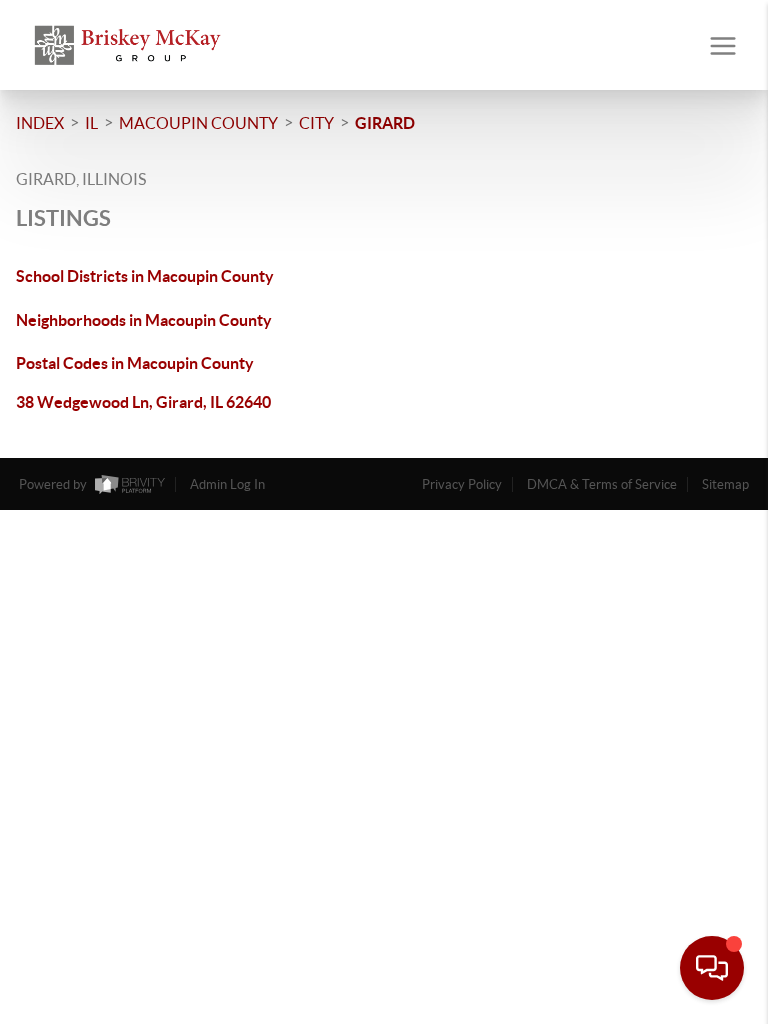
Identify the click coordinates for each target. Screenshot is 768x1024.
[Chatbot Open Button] (712, 968)
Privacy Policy (462, 484)
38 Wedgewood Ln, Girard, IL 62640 (143, 402)
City (316, 123)
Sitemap (725, 484)
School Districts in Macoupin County (145, 276)
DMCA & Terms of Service (602, 484)
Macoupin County (198, 123)
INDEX (40, 123)
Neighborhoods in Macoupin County (144, 320)
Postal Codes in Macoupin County (135, 363)
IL (91, 123)
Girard (385, 123)
